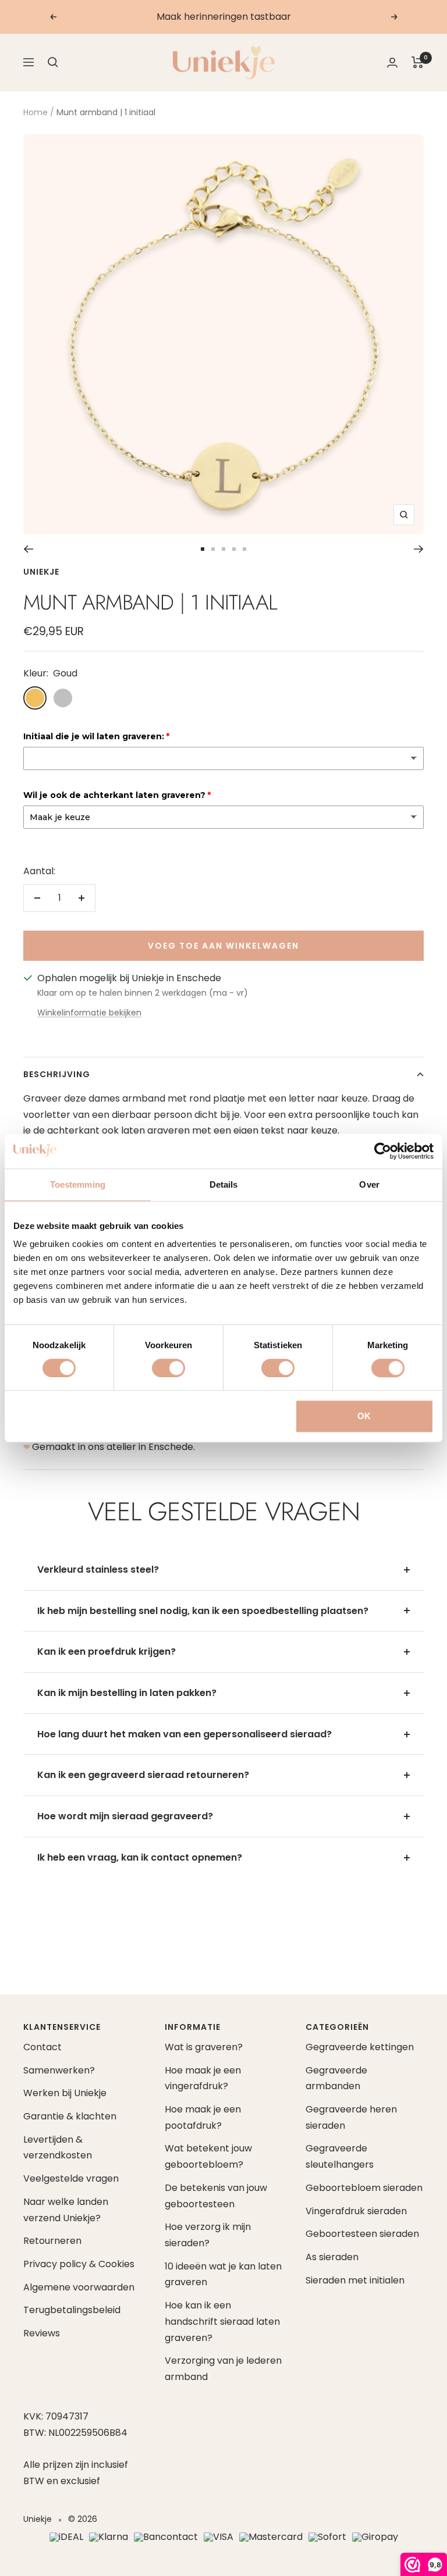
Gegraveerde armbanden (336, 2078)
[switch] (168, 1368)
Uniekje (41, 572)
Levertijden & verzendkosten (58, 2148)
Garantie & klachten (70, 2116)
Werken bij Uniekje (65, 2093)
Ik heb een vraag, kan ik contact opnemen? (140, 1857)
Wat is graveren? (204, 2047)
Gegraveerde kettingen (360, 2047)
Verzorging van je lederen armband (223, 2369)
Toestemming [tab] (78, 1184)
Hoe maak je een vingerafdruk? (203, 2078)
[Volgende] (419, 549)
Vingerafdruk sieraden (356, 2211)
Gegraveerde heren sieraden (351, 2117)
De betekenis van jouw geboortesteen (216, 2196)
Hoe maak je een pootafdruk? (203, 2117)
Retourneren (52, 2241)
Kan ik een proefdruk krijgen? (107, 1652)
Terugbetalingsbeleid (72, 2310)
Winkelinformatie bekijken (89, 1013)
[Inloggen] (392, 63)
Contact (42, 2047)
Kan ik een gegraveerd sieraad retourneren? (143, 1775)
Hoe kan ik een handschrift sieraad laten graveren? (222, 2321)
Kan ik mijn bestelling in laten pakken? (127, 1693)
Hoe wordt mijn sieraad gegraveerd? (125, 1816)
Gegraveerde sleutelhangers (340, 2156)
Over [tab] (369, 1184)
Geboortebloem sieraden (364, 2188)
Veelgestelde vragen (71, 2178)
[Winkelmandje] (418, 62)
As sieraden (332, 2257)
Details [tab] (224, 1184)
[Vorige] (28, 549)
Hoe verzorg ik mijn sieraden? (208, 2235)
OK (364, 1416)
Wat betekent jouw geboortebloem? (208, 2156)
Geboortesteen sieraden (362, 2234)
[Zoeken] (53, 62)
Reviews (42, 2333)
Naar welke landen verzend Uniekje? (66, 2210)
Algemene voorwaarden (79, 2287)
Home (36, 112)
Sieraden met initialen (355, 2280)
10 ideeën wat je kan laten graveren (223, 2274)
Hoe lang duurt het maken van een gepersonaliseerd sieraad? (185, 1734)
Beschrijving (57, 1074)
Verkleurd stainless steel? (98, 1570)
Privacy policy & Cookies (79, 2264)
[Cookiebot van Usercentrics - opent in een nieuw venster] (383, 1151)
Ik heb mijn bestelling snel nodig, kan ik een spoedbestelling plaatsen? (203, 1611)
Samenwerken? (59, 2070)
